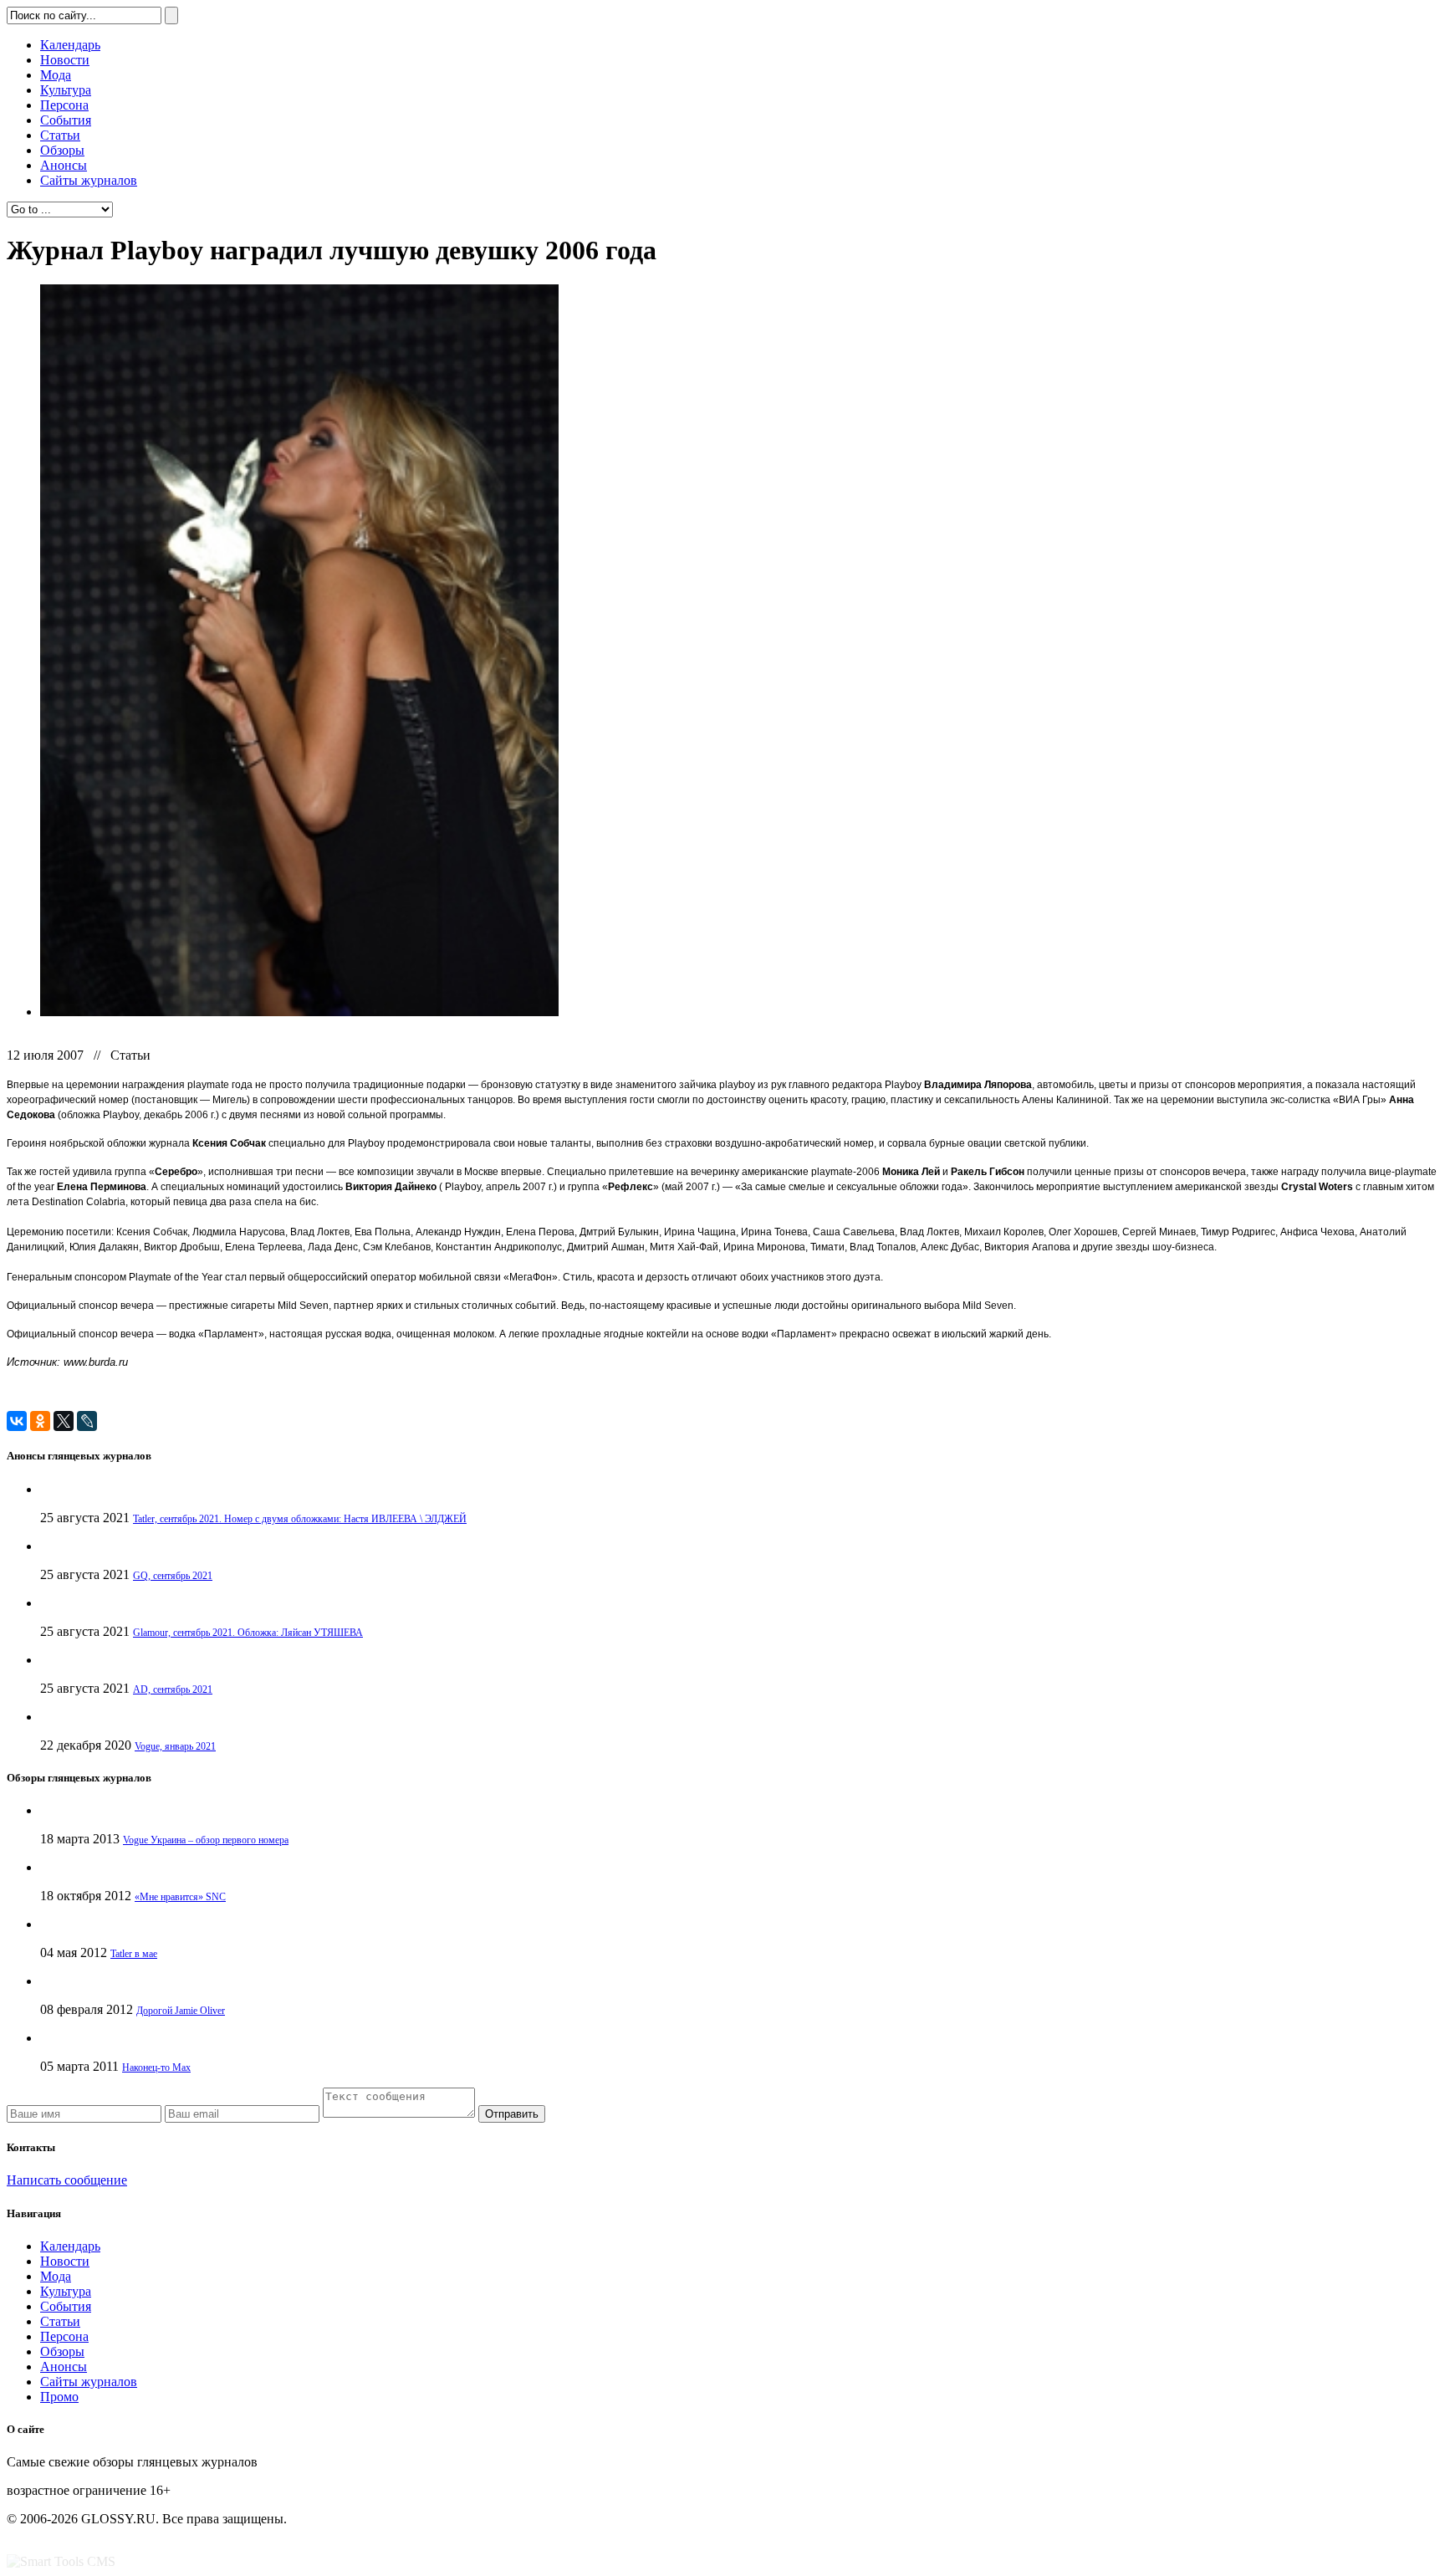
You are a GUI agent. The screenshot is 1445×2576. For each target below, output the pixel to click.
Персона (64, 105)
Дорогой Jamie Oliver (181, 2011)
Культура (66, 90)
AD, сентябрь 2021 (173, 1689)
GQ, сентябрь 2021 (173, 1576)
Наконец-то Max (156, 2067)
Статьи (60, 135)
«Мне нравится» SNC (180, 1897)
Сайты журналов (89, 180)
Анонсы (64, 165)
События (66, 120)
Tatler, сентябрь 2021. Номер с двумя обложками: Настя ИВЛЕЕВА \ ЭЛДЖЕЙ (300, 1519)
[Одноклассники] (40, 1421)
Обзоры (62, 150)
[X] (64, 1421)
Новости (65, 60)
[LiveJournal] (87, 1421)
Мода (56, 75)
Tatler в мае (134, 1954)
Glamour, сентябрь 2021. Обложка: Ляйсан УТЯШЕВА (248, 1633)
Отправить (512, 2114)
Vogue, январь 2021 (175, 1746)
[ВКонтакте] (17, 1421)
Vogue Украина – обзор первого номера (206, 1840)
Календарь (70, 45)
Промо (59, 2397)
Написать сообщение (67, 2180)
